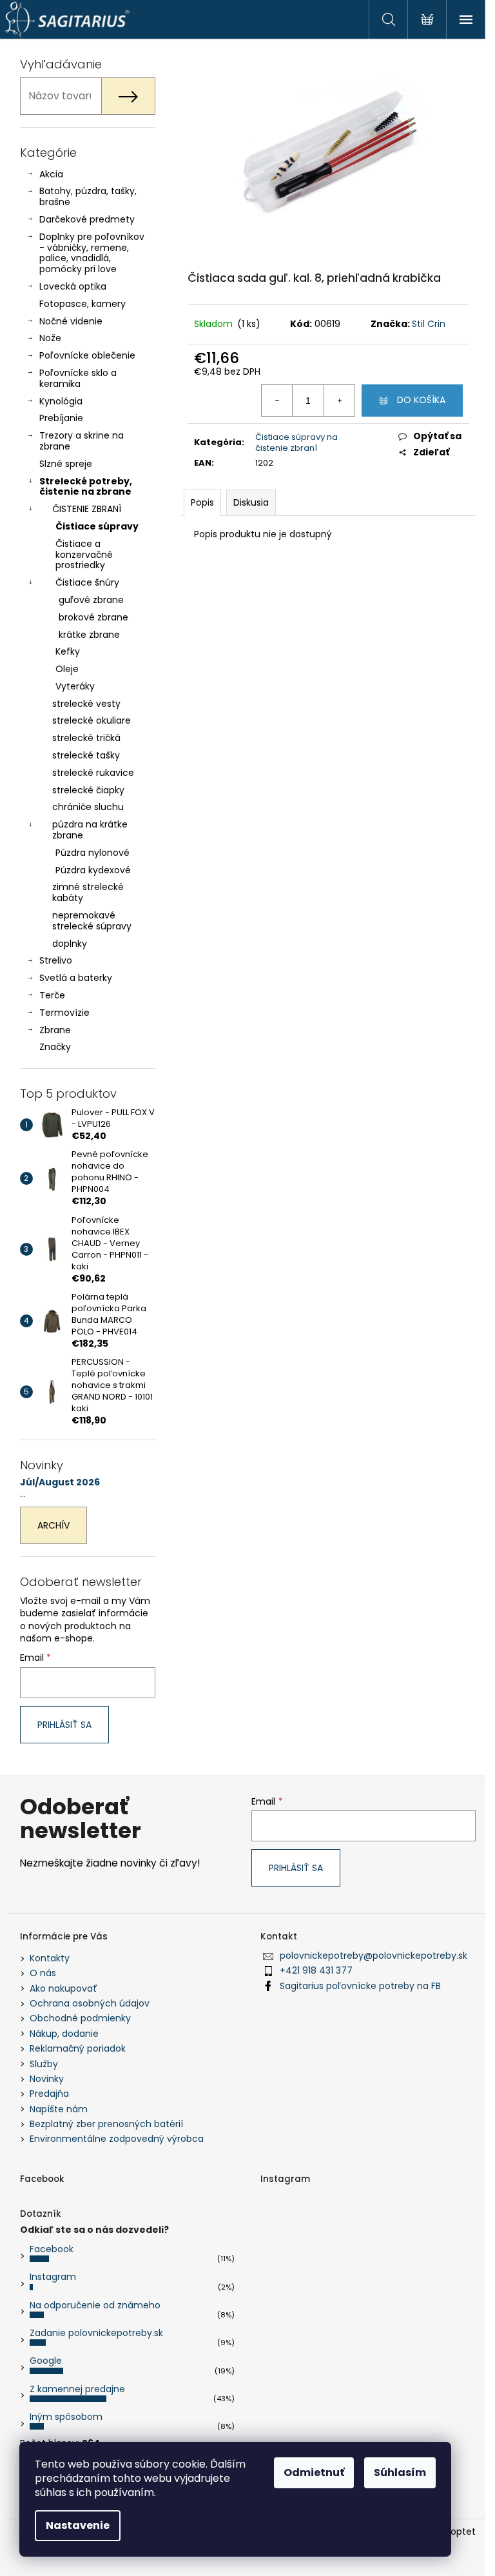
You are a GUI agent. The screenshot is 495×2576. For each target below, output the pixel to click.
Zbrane (55, 1030)
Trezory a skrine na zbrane (82, 441)
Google (46, 2361)
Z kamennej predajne (77, 2389)
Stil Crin (429, 324)
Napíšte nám (59, 2109)
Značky (55, 1047)
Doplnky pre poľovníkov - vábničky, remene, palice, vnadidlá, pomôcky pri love (92, 253)
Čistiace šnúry (87, 582)
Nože (50, 338)
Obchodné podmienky (80, 2018)
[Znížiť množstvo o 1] (277, 401)
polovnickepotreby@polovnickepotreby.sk (374, 1956)
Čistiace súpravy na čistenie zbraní (296, 442)
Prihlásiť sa (64, 1725)
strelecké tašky (86, 755)
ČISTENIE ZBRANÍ (87, 509)
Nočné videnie (71, 321)
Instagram (53, 2277)
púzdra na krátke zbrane (90, 830)
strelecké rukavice (93, 773)
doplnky (70, 944)
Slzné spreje (66, 464)
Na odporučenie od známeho (95, 2305)
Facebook (52, 2249)
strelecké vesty (86, 704)
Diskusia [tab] (251, 502)
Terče (52, 995)
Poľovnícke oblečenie (87, 355)
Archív (53, 1525)
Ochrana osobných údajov (90, 2003)
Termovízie (64, 1013)
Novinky (47, 2079)
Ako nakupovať (63, 1988)
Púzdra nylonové (92, 853)
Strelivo (56, 960)
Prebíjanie (61, 418)
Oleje (67, 669)
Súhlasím (400, 2472)
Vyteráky (75, 686)
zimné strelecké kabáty (88, 892)
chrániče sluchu (88, 807)
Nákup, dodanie (64, 2034)
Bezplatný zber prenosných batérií (106, 2124)
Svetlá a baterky (76, 978)
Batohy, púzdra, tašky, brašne (88, 196)
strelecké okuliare (92, 720)
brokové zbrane (93, 617)
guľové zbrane (91, 600)
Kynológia (61, 401)
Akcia (51, 174)
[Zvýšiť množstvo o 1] (339, 401)
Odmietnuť (314, 2472)
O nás (43, 1973)
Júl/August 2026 (60, 1482)
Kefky (68, 651)
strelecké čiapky (88, 790)
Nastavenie (78, 2525)
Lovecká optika (73, 286)
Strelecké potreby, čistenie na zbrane (86, 487)
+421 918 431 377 (316, 1970)
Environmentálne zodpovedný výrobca (117, 2139)
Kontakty (50, 1958)
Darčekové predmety (87, 219)
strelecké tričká (86, 738)
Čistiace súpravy (97, 526)
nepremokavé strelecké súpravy (92, 921)
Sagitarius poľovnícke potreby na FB (360, 1986)
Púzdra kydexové (93, 870)
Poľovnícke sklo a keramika (78, 378)
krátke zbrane (89, 635)
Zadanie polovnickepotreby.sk (96, 2333)
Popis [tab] (202, 502)
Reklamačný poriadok (78, 2048)
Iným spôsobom (66, 2417)
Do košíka (421, 400)
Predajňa (49, 2094)
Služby (44, 2064)
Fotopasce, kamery (82, 304)
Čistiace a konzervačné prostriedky (84, 555)
